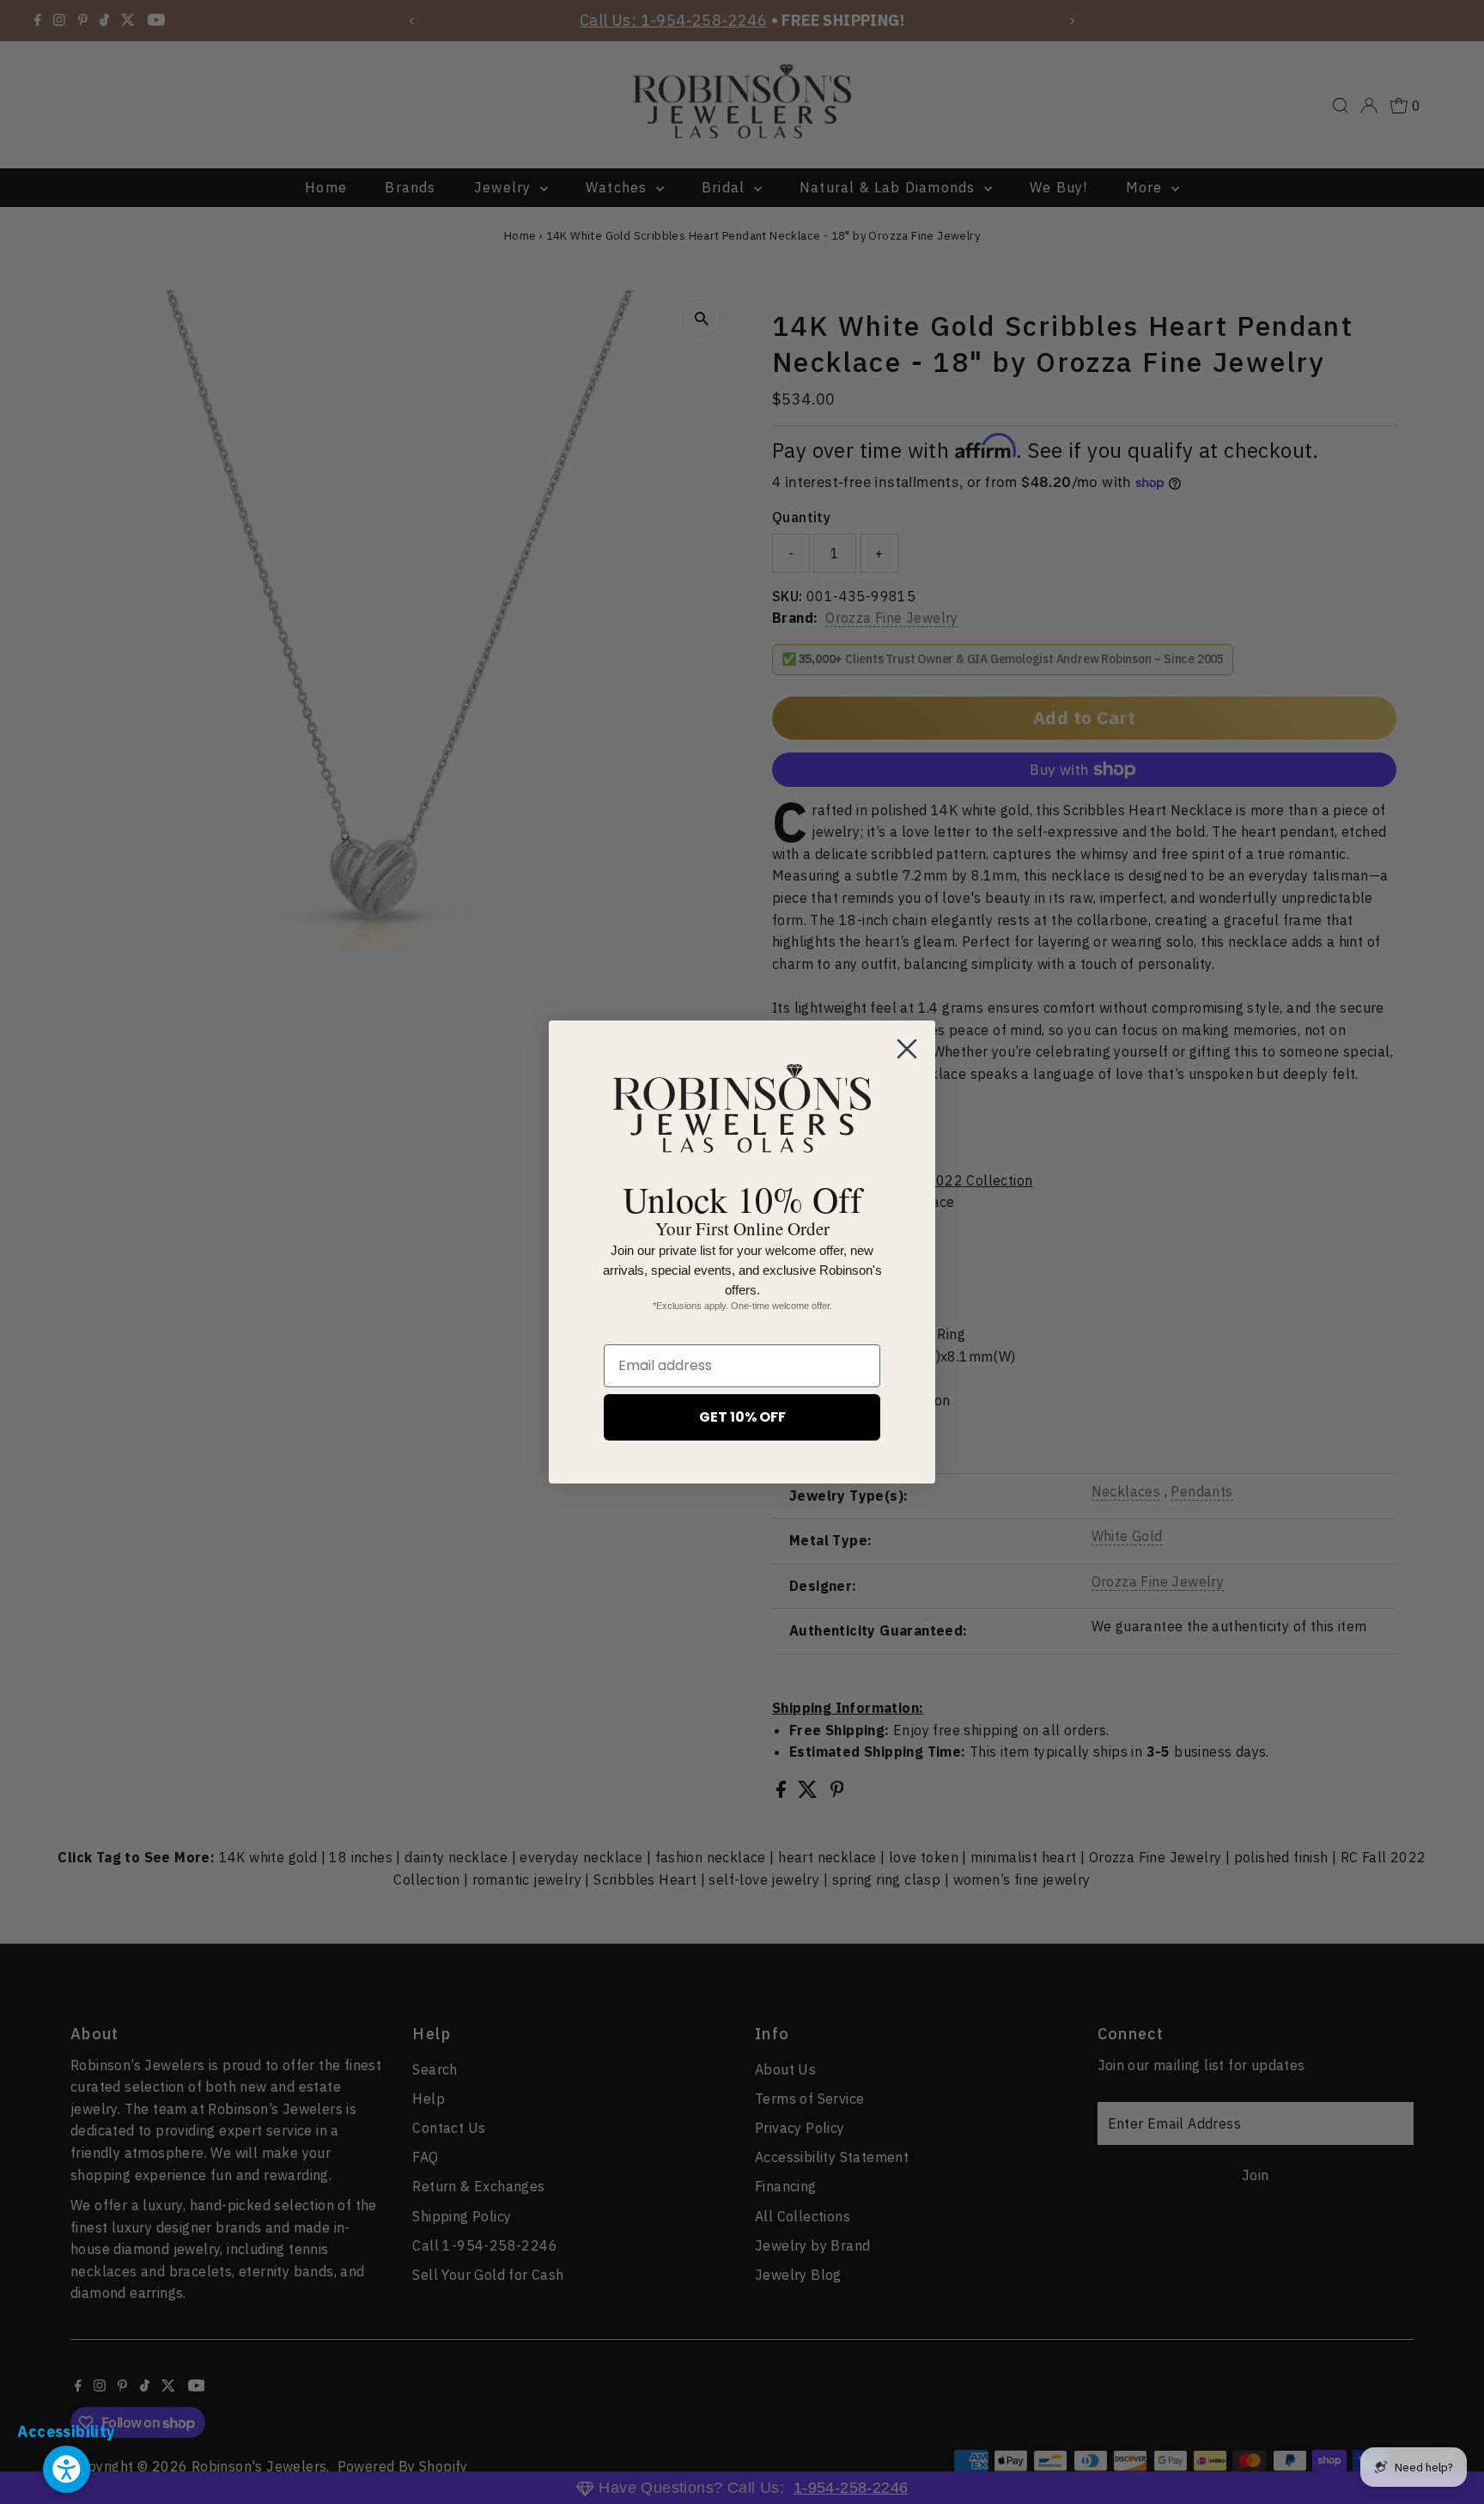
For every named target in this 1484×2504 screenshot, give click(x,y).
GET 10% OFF (742, 1417)
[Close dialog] (907, 1049)
